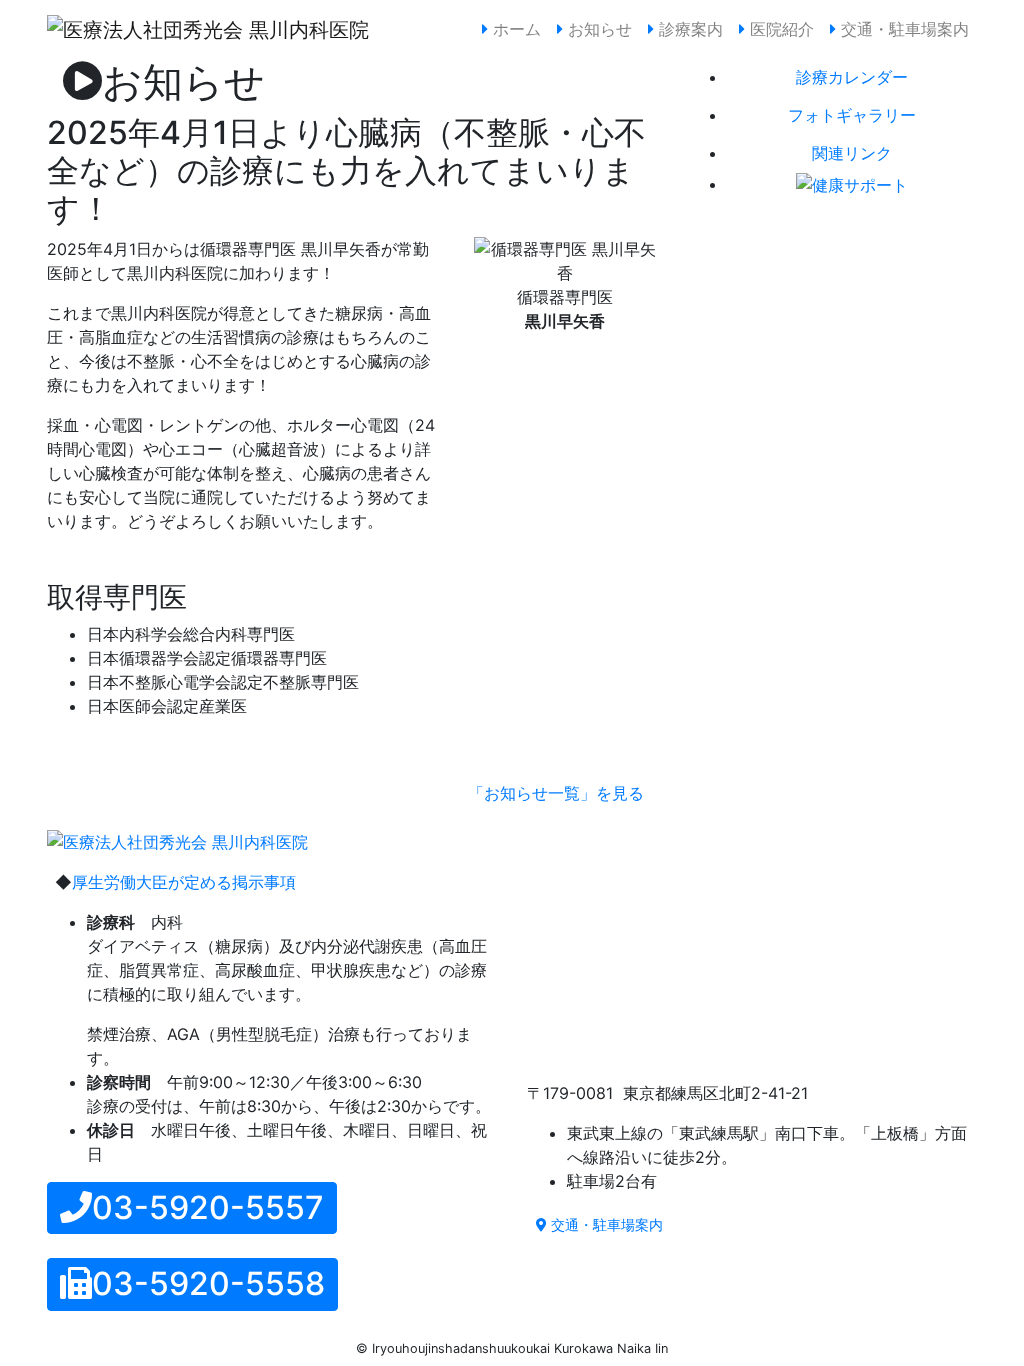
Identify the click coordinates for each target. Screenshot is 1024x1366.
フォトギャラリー (852, 115)
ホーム (518, 28)
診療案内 (688, 29)
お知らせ (597, 29)
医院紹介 (779, 29)
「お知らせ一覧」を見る (556, 793)
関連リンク (852, 153)
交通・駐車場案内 (902, 29)
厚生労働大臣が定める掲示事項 (184, 882)
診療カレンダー (852, 77)
